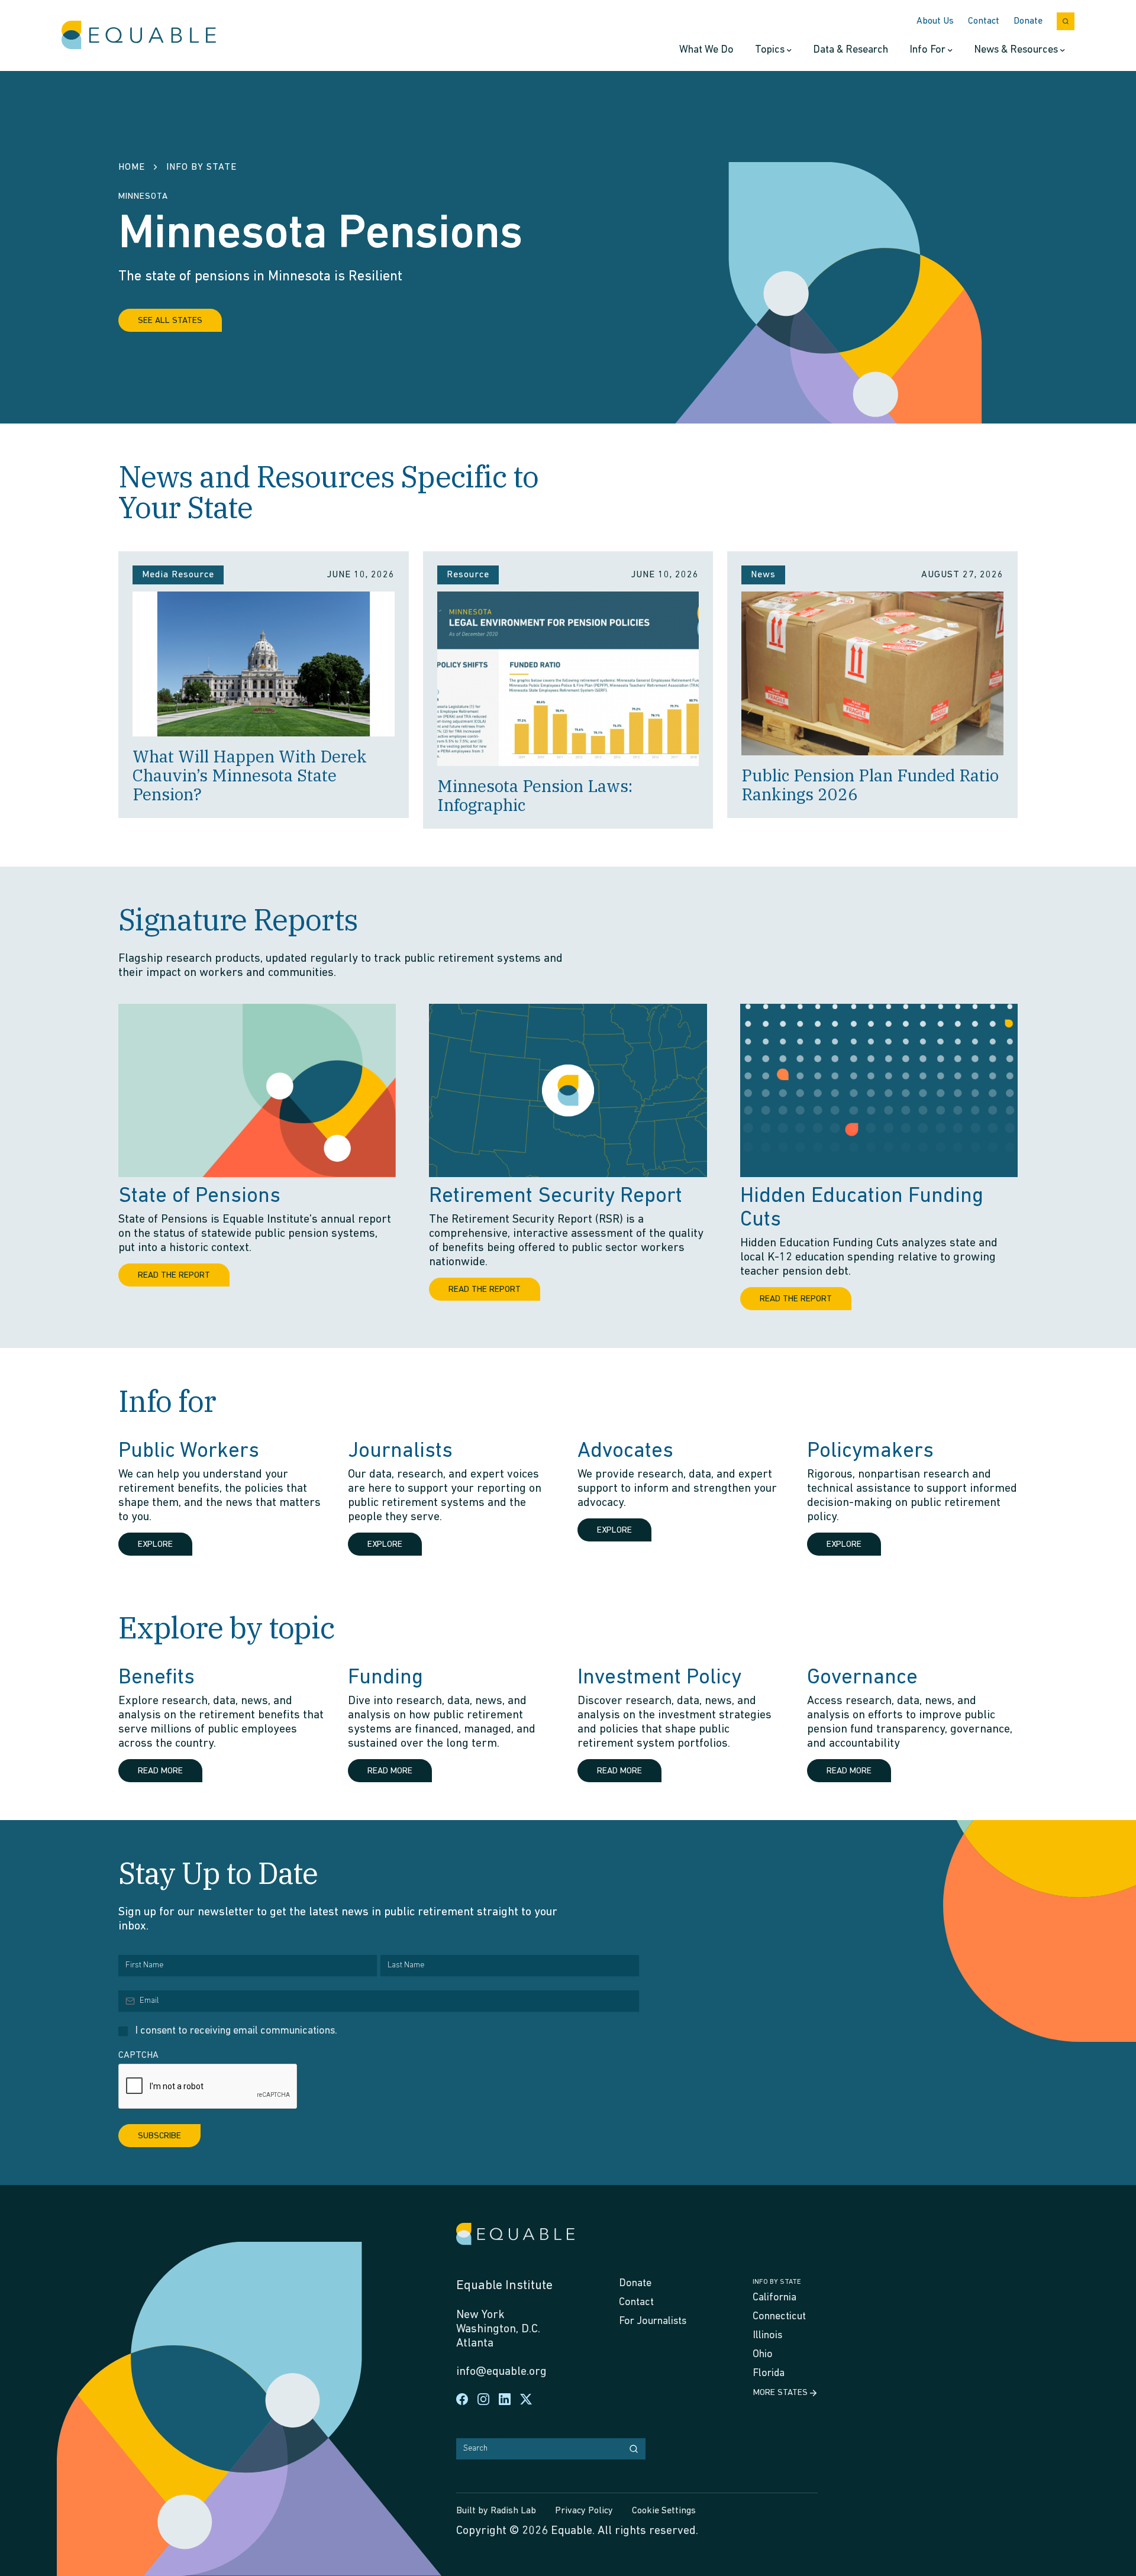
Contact (984, 21)
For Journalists (653, 2322)
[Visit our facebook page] (462, 2399)
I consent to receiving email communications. (236, 2031)
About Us (935, 21)
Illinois (767, 2336)
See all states (170, 321)
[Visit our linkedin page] (505, 2399)
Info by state (777, 2282)
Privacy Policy (584, 2511)
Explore (155, 1545)
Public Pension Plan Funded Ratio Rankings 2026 (870, 785)
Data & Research (851, 50)
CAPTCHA (138, 2055)
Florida (769, 2374)
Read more (160, 1771)
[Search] (634, 2449)
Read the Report (174, 1276)
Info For (927, 50)
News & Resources (1016, 50)
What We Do (706, 50)
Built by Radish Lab (496, 2511)
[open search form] (1066, 21)
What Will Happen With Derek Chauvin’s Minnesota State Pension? (250, 775)
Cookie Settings (664, 2511)
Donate (1028, 21)
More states (780, 2393)
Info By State (201, 167)
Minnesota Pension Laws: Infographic (535, 795)
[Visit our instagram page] (483, 2399)
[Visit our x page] (526, 2399)
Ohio (763, 2355)
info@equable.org (501, 2372)
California (774, 2298)
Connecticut (779, 2317)
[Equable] (139, 35)
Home (132, 167)
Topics (770, 50)
